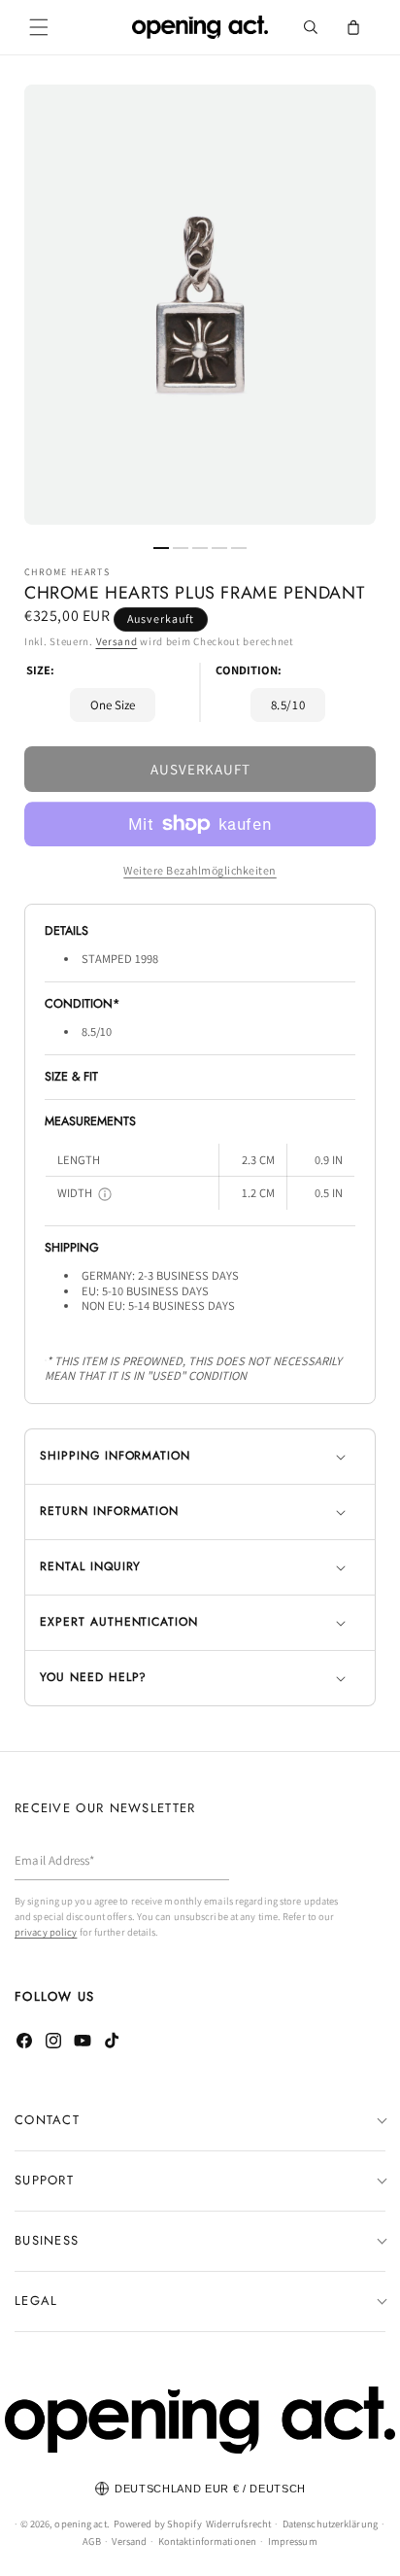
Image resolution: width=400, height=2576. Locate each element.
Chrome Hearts (67, 572)
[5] (239, 548)
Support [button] (44, 2180)
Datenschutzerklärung (330, 2524)
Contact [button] (47, 2120)
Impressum (293, 2541)
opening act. (82, 2524)
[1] (161, 548)
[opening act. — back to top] (200, 2420)
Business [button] (47, 2240)
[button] (39, 27)
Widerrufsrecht (238, 2524)
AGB (91, 2541)
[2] (181, 548)
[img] (105, 1194)
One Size (113, 705)
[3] (200, 548)
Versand (117, 641)
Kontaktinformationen (207, 2541)
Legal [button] (36, 2301)
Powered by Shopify (158, 2524)
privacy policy (46, 1932)
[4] (219, 548)
